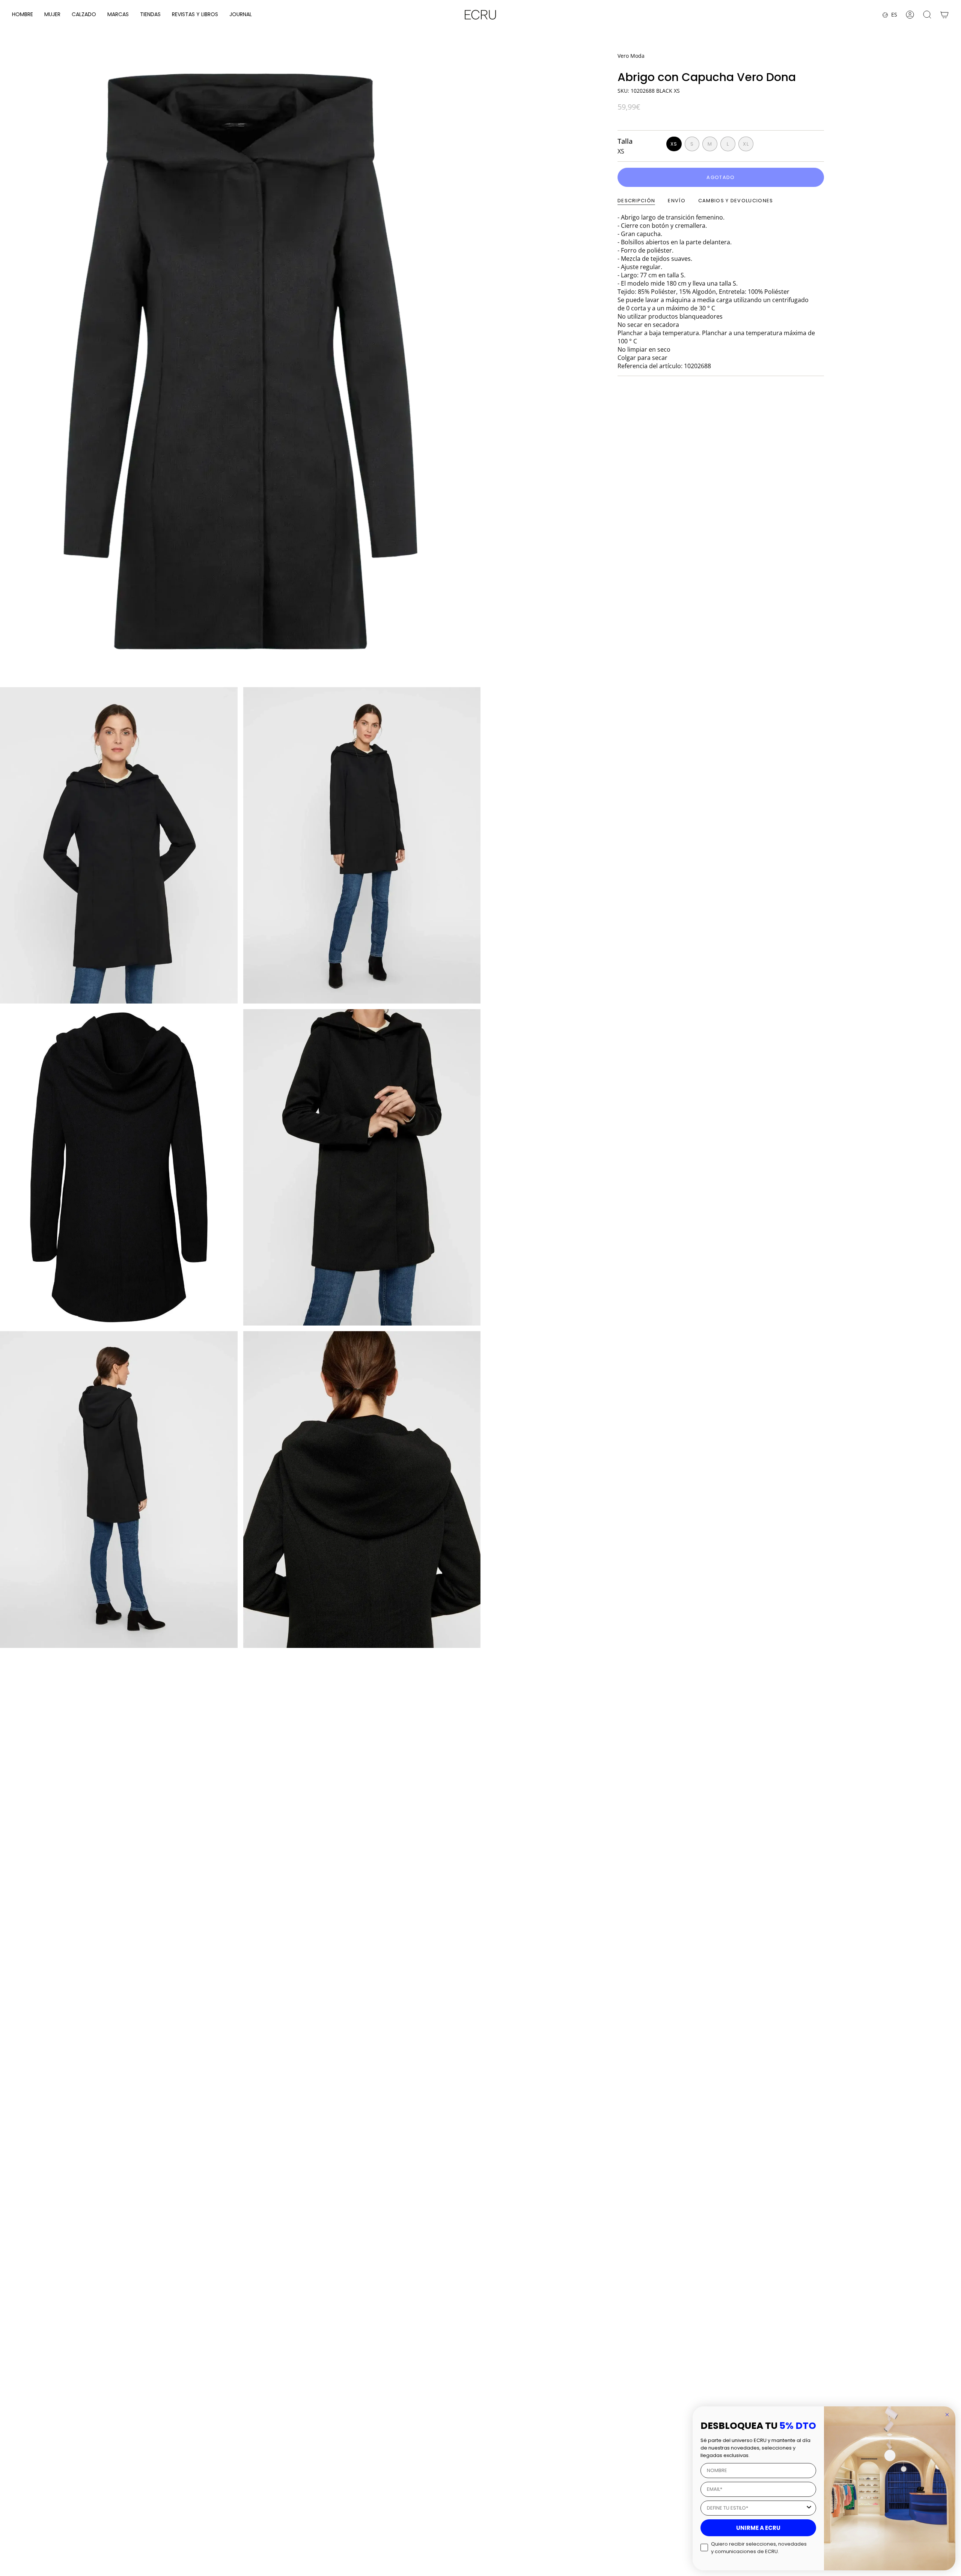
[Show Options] (809, 2508)
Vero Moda (631, 56)
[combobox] (756, 2508)
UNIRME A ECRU (758, 2528)
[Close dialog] (947, 2415)
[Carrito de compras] (944, 15)
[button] (23, 15)
